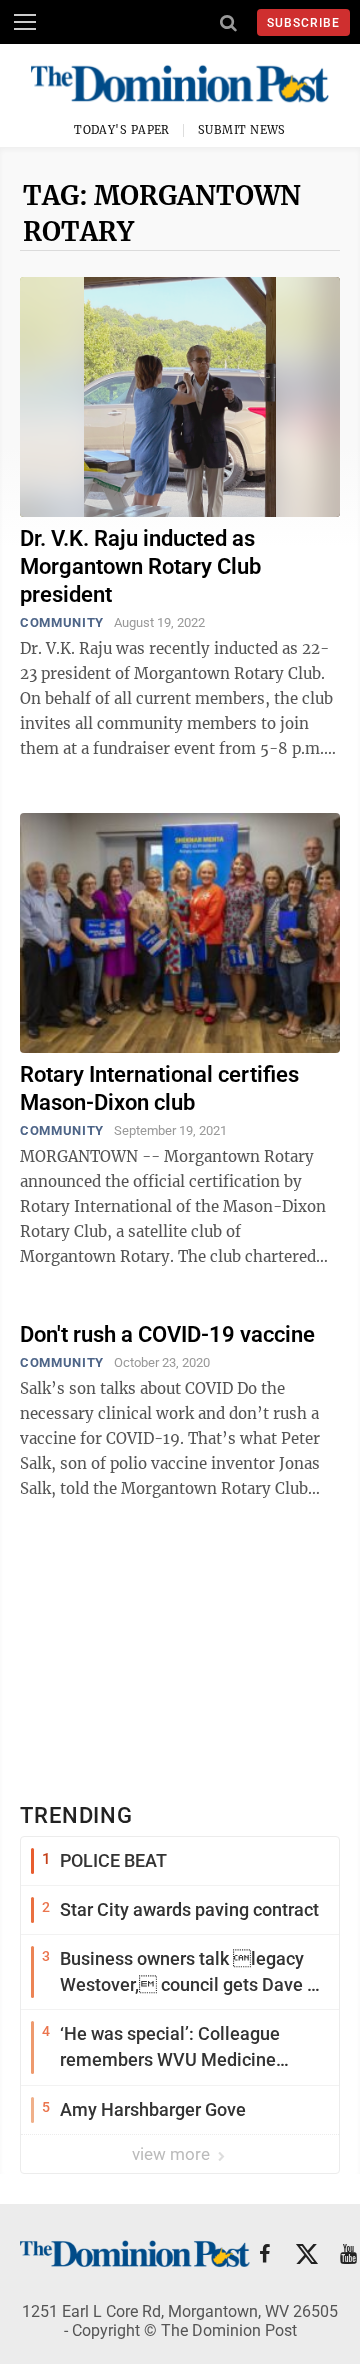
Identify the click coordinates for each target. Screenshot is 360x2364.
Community (62, 622)
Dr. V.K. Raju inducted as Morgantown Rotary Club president (140, 566)
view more (173, 2154)
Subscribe (303, 23)
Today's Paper (122, 130)
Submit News (242, 130)
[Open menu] (25, 22)
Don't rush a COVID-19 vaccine (167, 1334)
